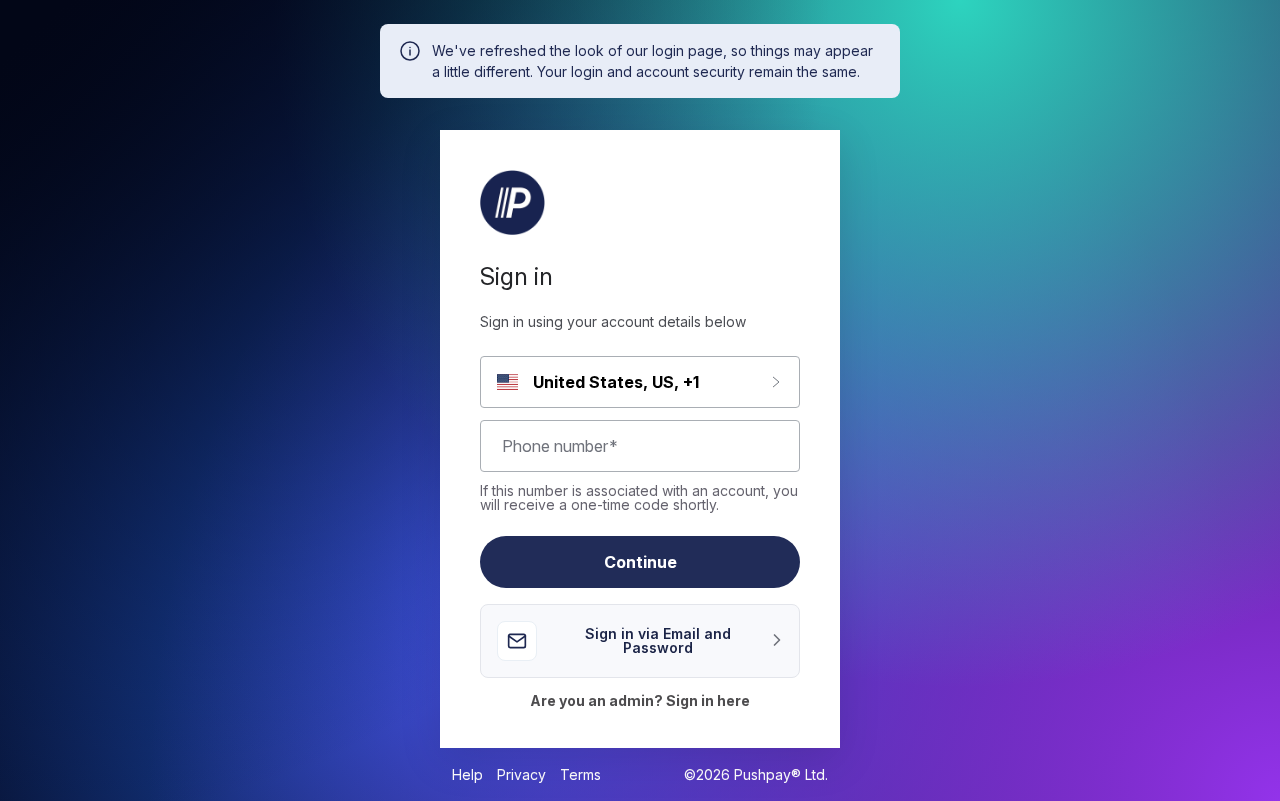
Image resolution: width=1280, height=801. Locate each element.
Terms (580, 774)
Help (467, 774)
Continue (640, 562)
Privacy (521, 774)
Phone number (560, 446)
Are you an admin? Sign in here (640, 701)
